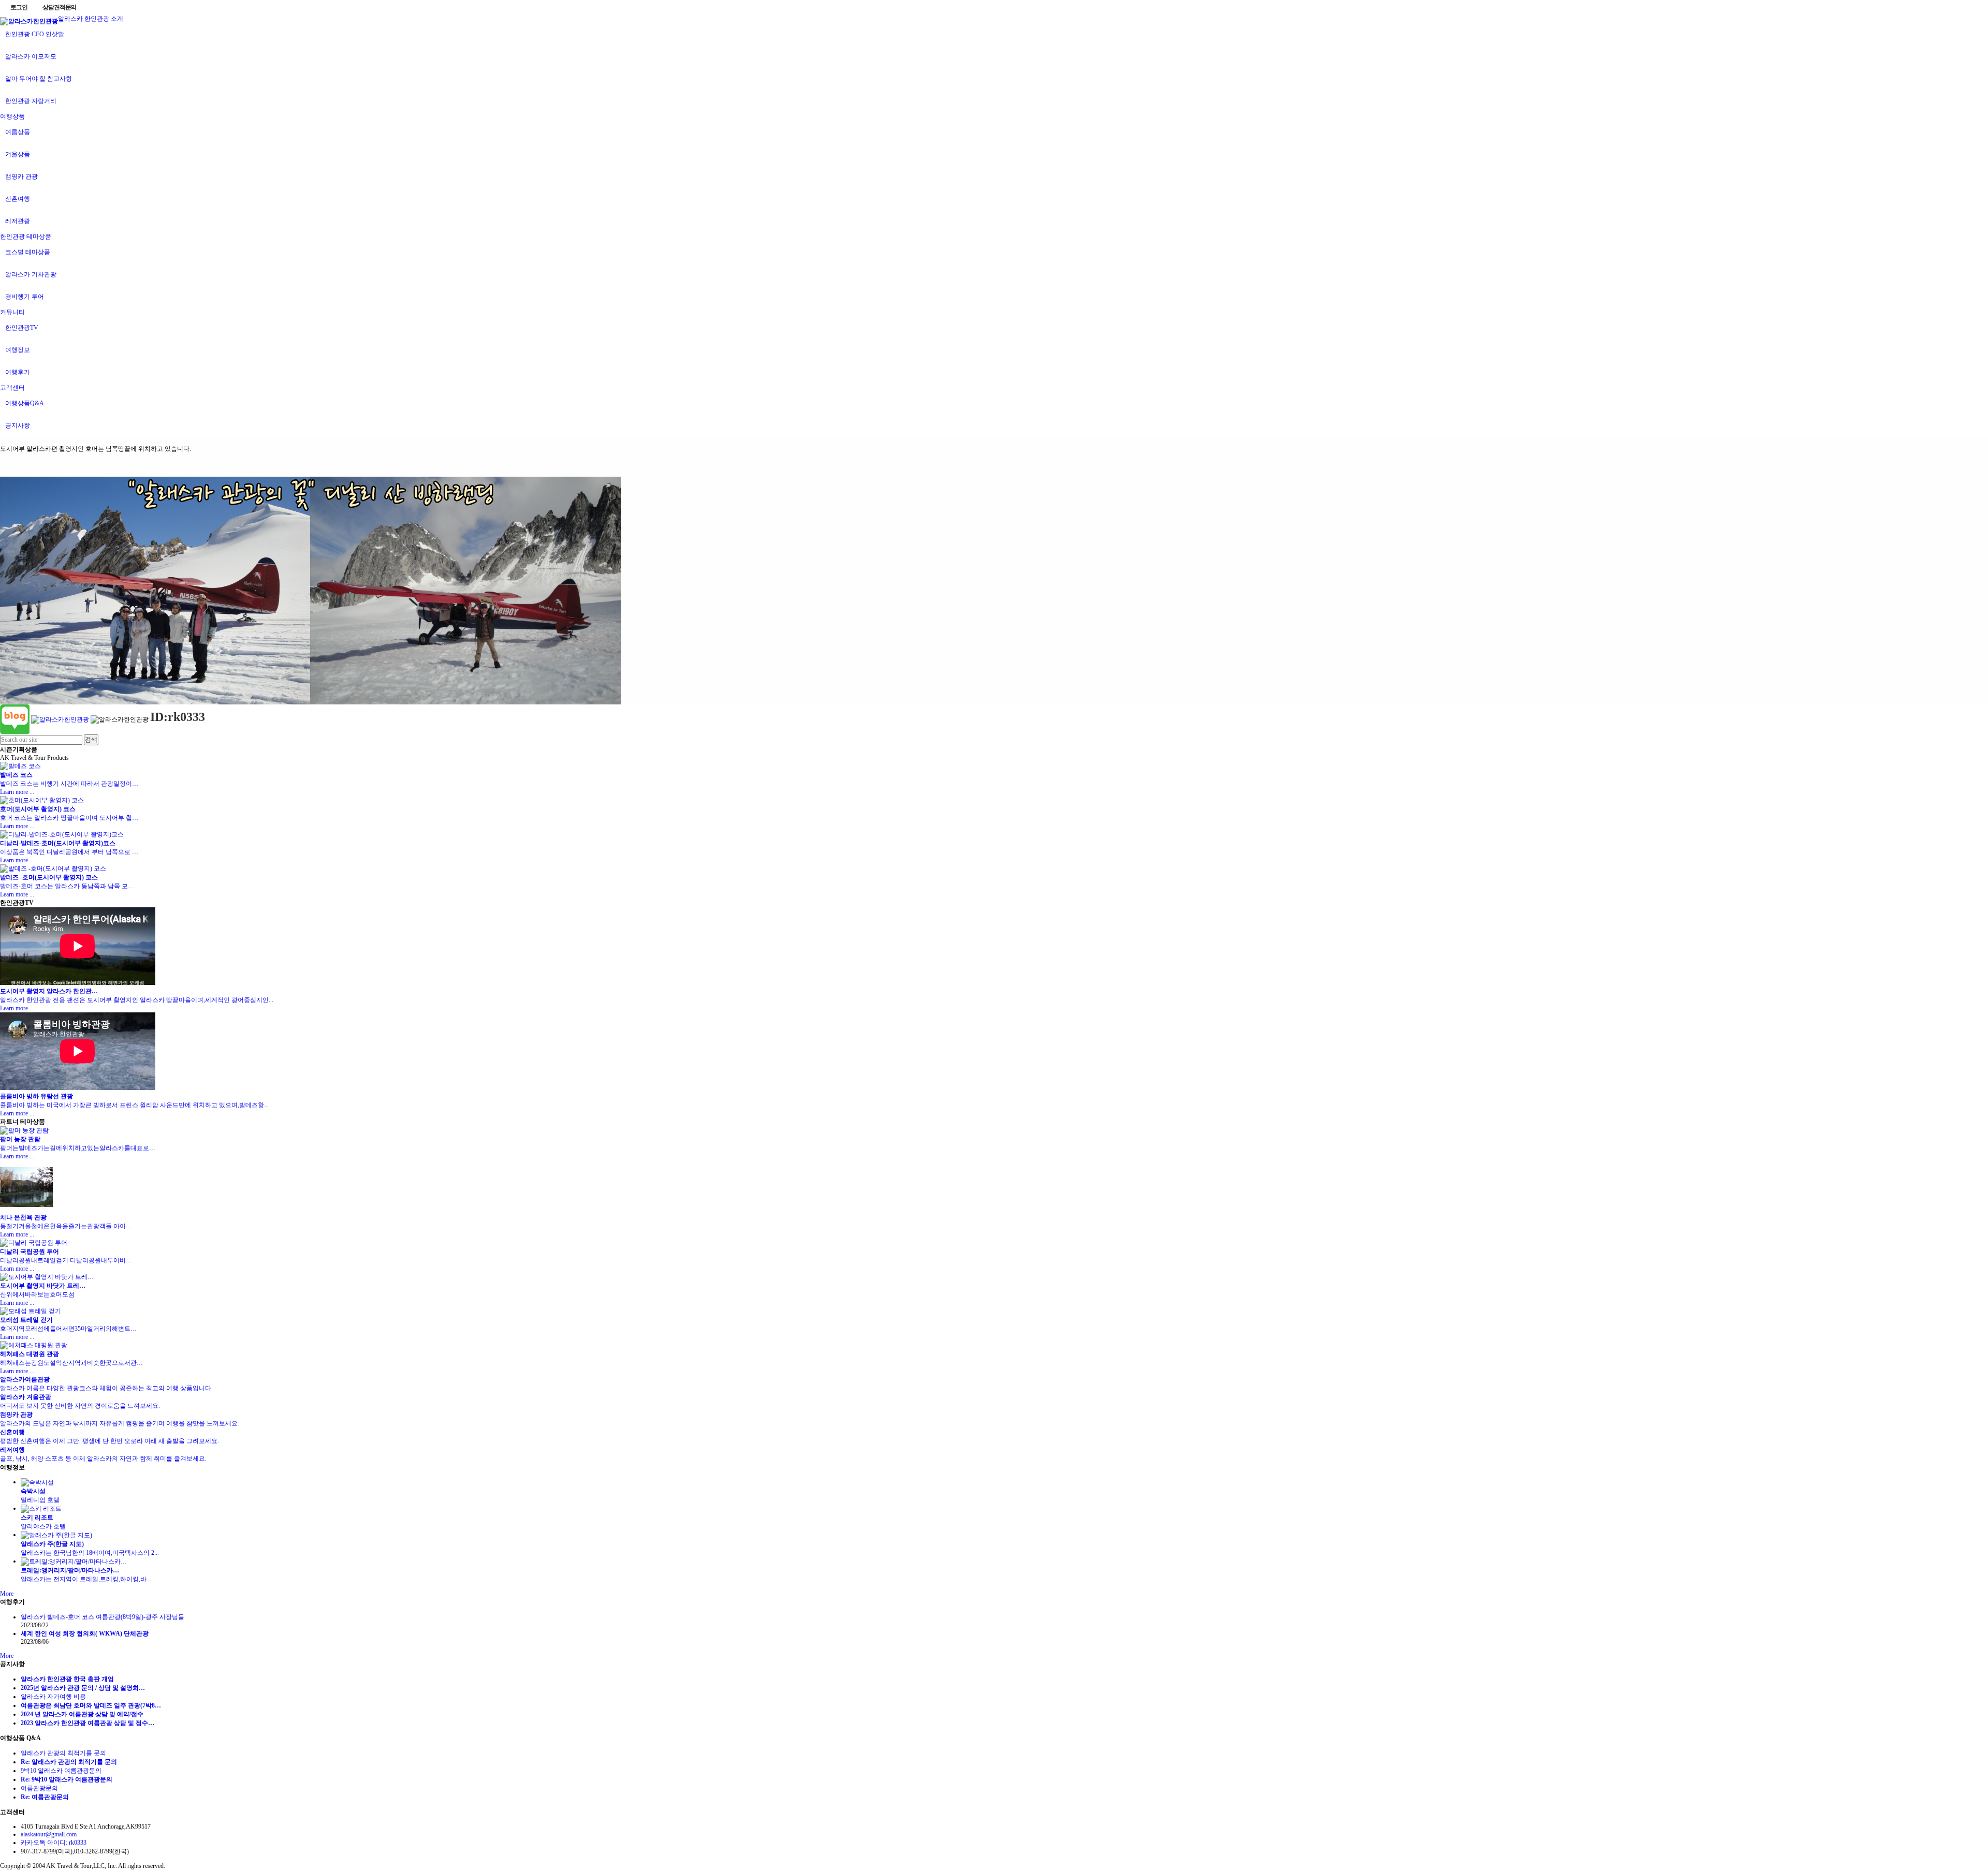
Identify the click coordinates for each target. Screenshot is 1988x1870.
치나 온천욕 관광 (23, 1217)
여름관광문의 (39, 1788)
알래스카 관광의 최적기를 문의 (63, 1753)
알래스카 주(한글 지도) (52, 1544)
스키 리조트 (37, 1518)
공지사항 (18, 425)
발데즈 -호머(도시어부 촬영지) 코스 (49, 877)
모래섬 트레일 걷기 (26, 1320)
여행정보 (18, 350)
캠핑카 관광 (21, 176)
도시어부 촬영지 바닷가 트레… (43, 1286)
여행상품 (12, 116)
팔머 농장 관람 (20, 1139)
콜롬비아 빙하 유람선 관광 (36, 1096)
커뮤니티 (12, 312)
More (7, 1594)
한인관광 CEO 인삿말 (35, 34)
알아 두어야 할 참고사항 (39, 79)
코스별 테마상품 (28, 252)
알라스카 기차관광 (31, 274)
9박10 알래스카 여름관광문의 (61, 1771)
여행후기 (18, 372)
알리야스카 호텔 (46, 1526)
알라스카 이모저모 (31, 56)
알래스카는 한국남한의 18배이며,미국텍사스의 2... (90, 1553)
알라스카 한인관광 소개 (91, 19)
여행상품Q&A (25, 403)
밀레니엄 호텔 (43, 1500)
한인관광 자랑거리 (31, 101)
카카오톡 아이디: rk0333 (54, 1843)
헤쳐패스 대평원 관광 (30, 1354)
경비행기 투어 (25, 297)
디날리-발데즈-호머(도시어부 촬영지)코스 (58, 843)
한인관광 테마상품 (26, 237)
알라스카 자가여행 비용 (53, 1697)
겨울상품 (18, 154)
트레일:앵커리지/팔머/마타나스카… (70, 1570)
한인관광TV (22, 328)
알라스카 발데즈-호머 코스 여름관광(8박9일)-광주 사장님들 (103, 1617)
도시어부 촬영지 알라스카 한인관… (49, 991)
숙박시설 (33, 1491)
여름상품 (18, 132)
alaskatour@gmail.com (49, 1834)
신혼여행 (18, 199)
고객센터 (12, 388)
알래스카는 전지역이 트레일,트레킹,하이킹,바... (86, 1579)
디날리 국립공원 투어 (30, 1251)
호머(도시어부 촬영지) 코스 (38, 809)
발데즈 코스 (16, 775)
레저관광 (18, 221)
